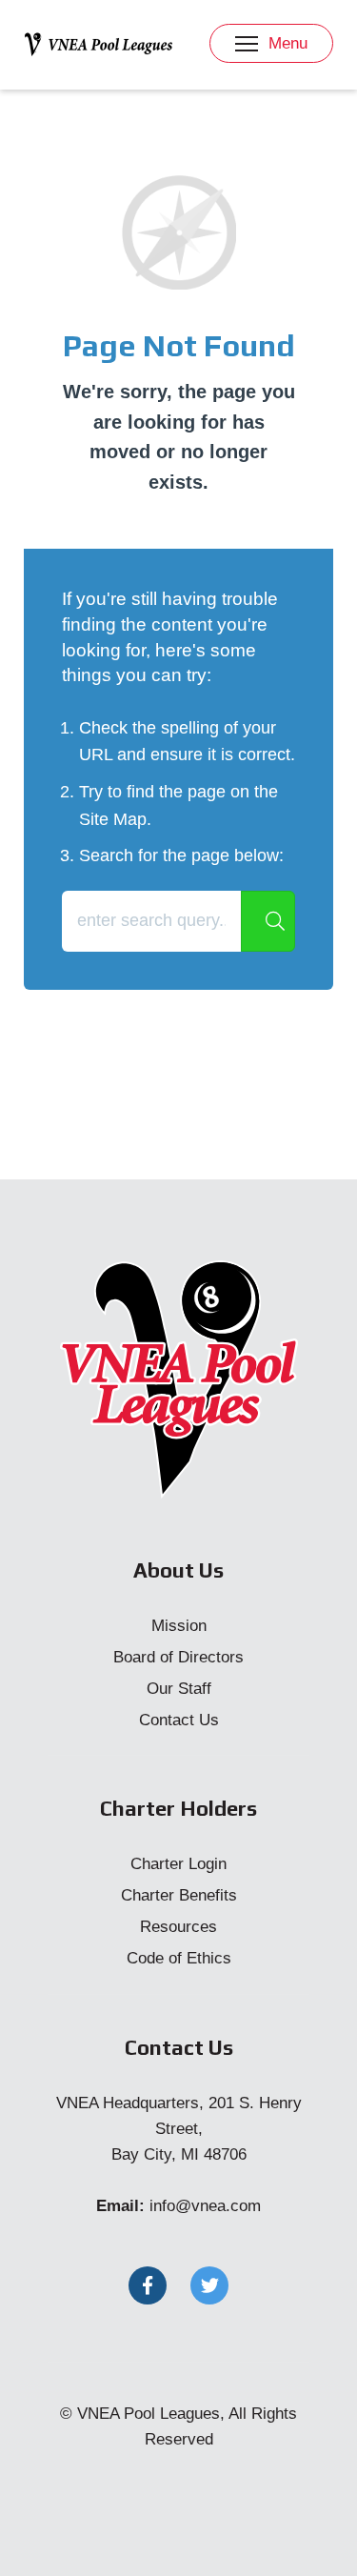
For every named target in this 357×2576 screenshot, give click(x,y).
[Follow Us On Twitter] (209, 2285)
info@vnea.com (205, 2206)
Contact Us (179, 1720)
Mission (179, 1626)
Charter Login (178, 1864)
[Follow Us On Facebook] (148, 2285)
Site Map (113, 819)
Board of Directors (178, 1657)
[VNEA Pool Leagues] (98, 43)
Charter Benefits (179, 1895)
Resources (178, 1927)
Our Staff (179, 1689)
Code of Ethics (179, 1958)
